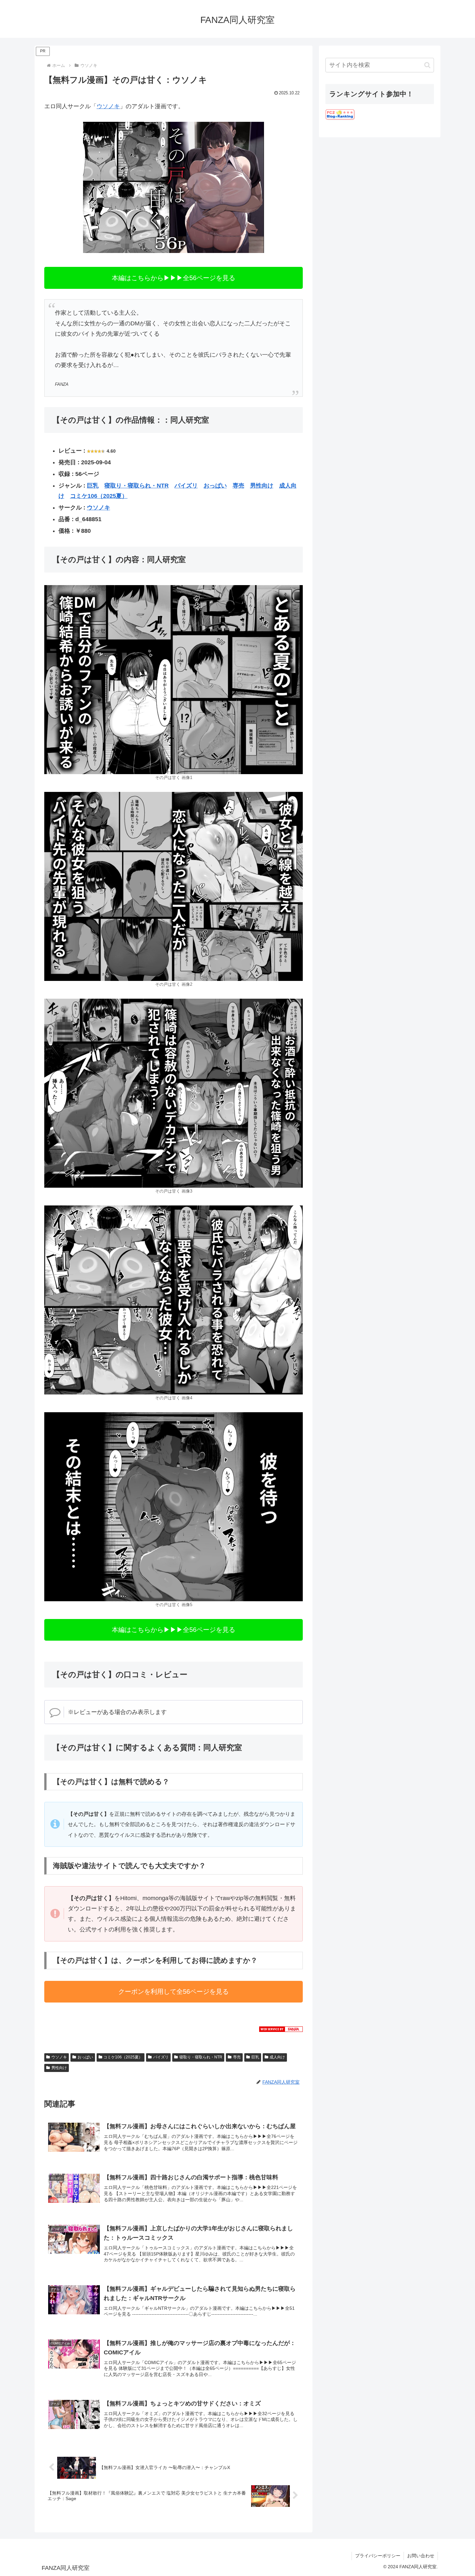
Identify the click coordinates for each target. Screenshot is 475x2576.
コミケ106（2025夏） (99, 496)
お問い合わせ (421, 2556)
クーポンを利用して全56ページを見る (174, 1992)
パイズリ (186, 486)
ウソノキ (108, 106)
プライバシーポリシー (378, 2556)
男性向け (262, 486)
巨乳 (93, 486)
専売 (238, 486)
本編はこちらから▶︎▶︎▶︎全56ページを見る (174, 278)
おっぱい (215, 486)
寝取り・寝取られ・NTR (137, 486)
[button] (427, 65)
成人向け (277, 2057)
